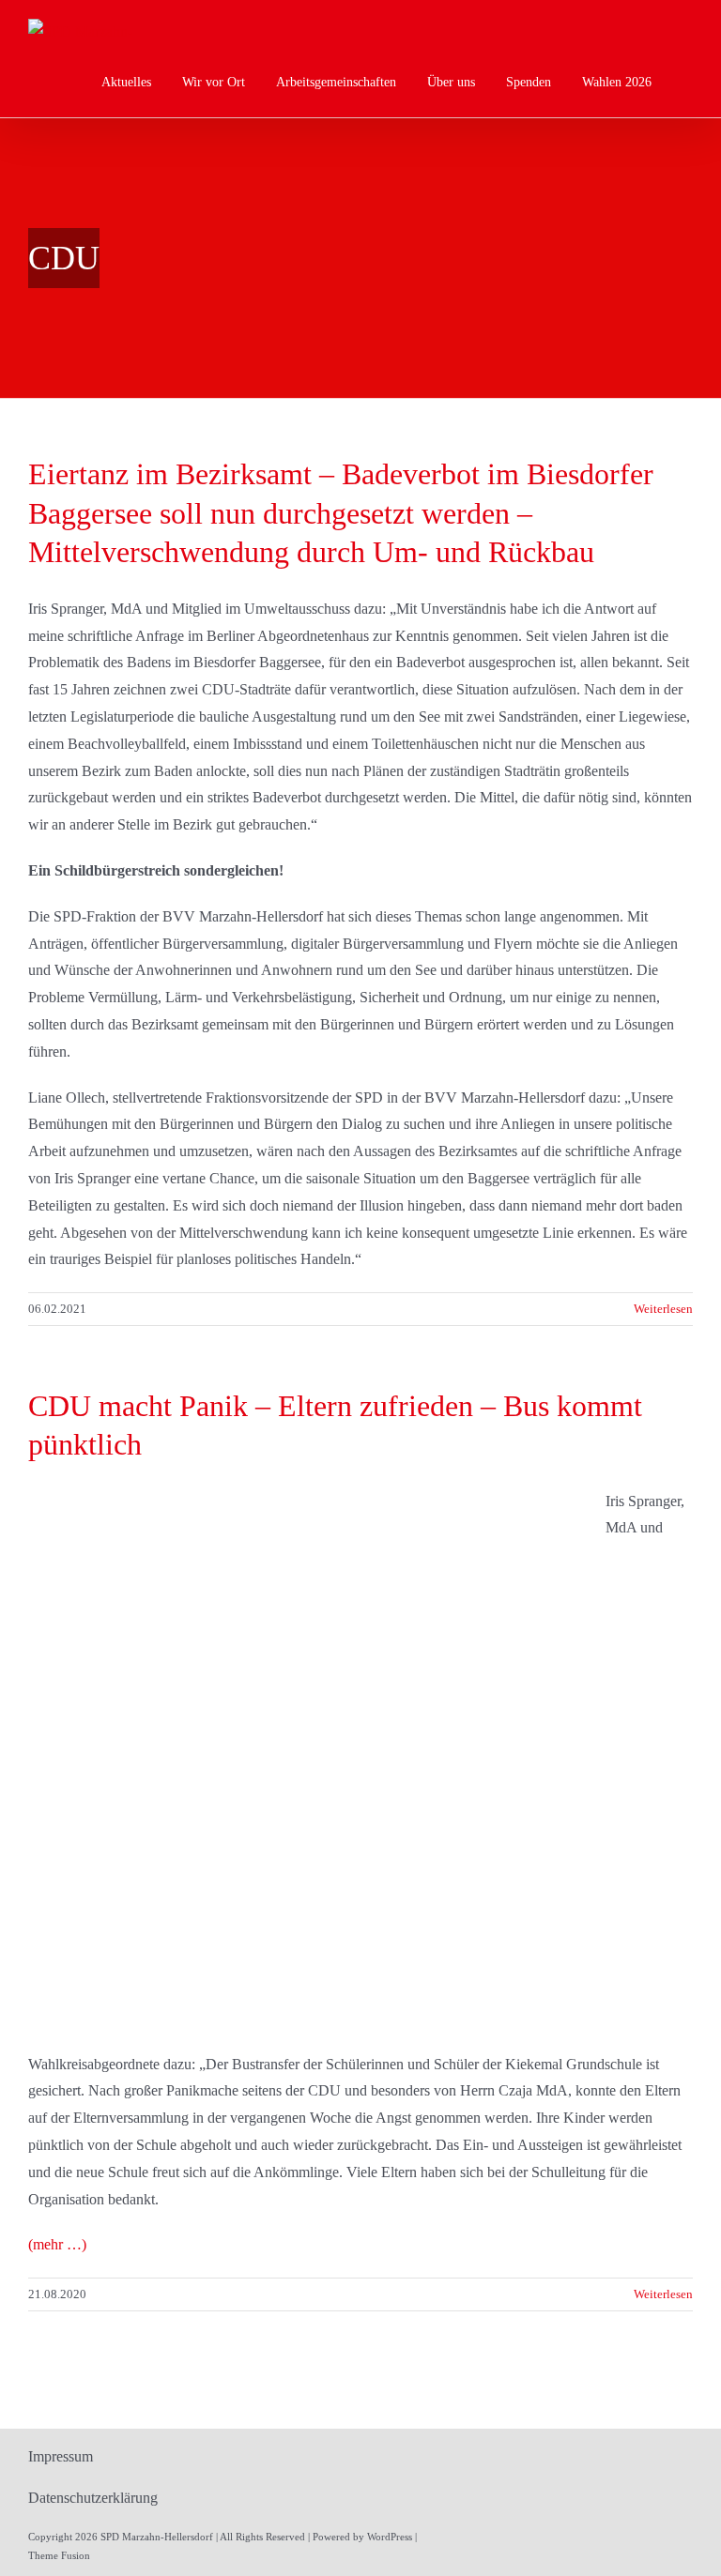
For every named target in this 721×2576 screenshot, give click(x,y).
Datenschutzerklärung (93, 2498)
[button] (688, 82)
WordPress (390, 2537)
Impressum (61, 2456)
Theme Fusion (59, 2555)
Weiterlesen (663, 1309)
